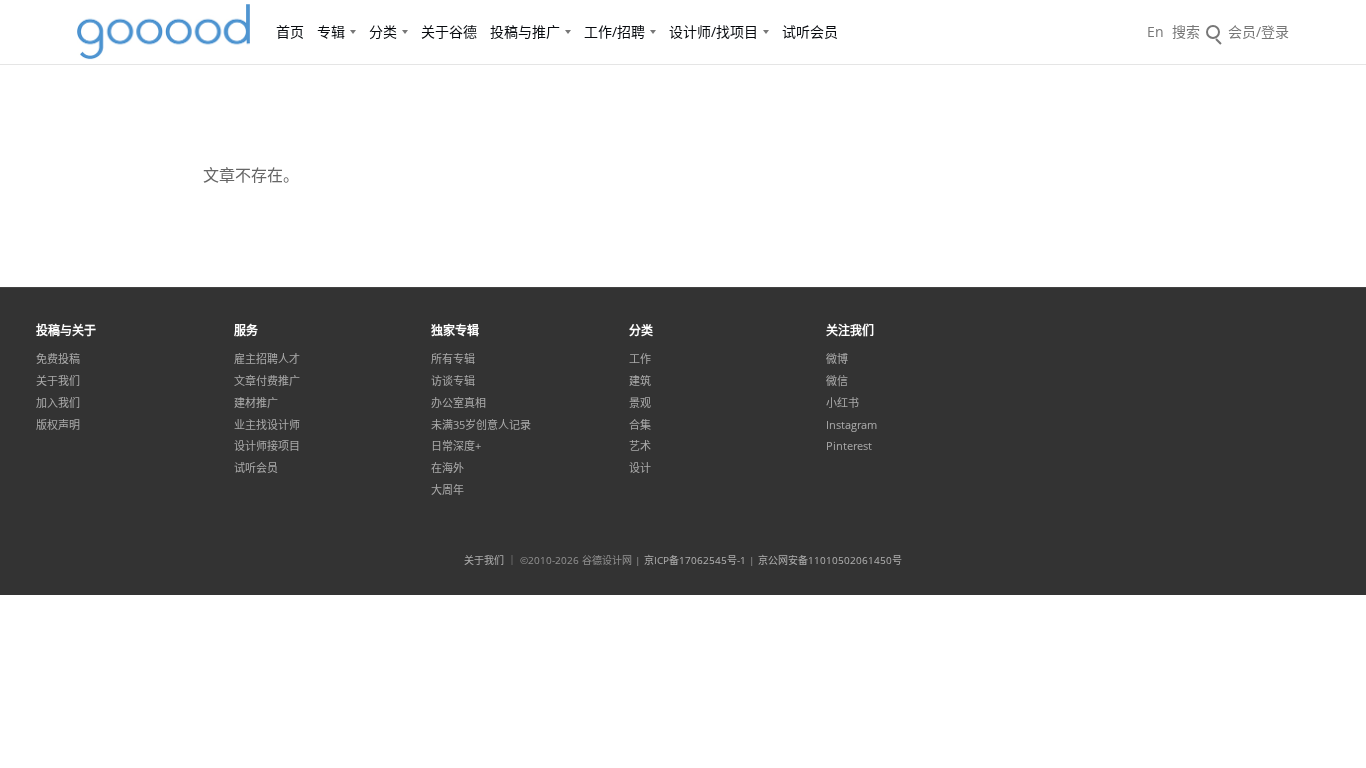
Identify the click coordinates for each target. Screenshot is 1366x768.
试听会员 (810, 31)
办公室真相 (458, 403)
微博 (837, 359)
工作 (640, 359)
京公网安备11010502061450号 (830, 560)
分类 (383, 31)
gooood (165, 32)
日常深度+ (456, 446)
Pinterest (849, 446)
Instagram (851, 425)
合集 (640, 425)
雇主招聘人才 (267, 359)
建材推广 (256, 403)
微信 (837, 381)
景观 (640, 403)
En (1155, 31)
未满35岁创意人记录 (481, 425)
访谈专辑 (453, 381)
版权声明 (58, 425)
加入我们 (58, 403)
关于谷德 (449, 31)
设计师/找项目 (713, 31)
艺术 (640, 446)
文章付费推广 (267, 381)
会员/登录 (1258, 31)
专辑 (331, 31)
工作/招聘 (614, 31)
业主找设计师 (267, 425)
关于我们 (58, 381)
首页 (290, 31)
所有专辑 (453, 359)
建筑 (640, 381)
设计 (640, 468)
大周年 (447, 490)
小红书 (842, 403)
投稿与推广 (525, 31)
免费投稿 (58, 359)
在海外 (447, 468)
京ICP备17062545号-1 (695, 560)
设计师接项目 (267, 446)
